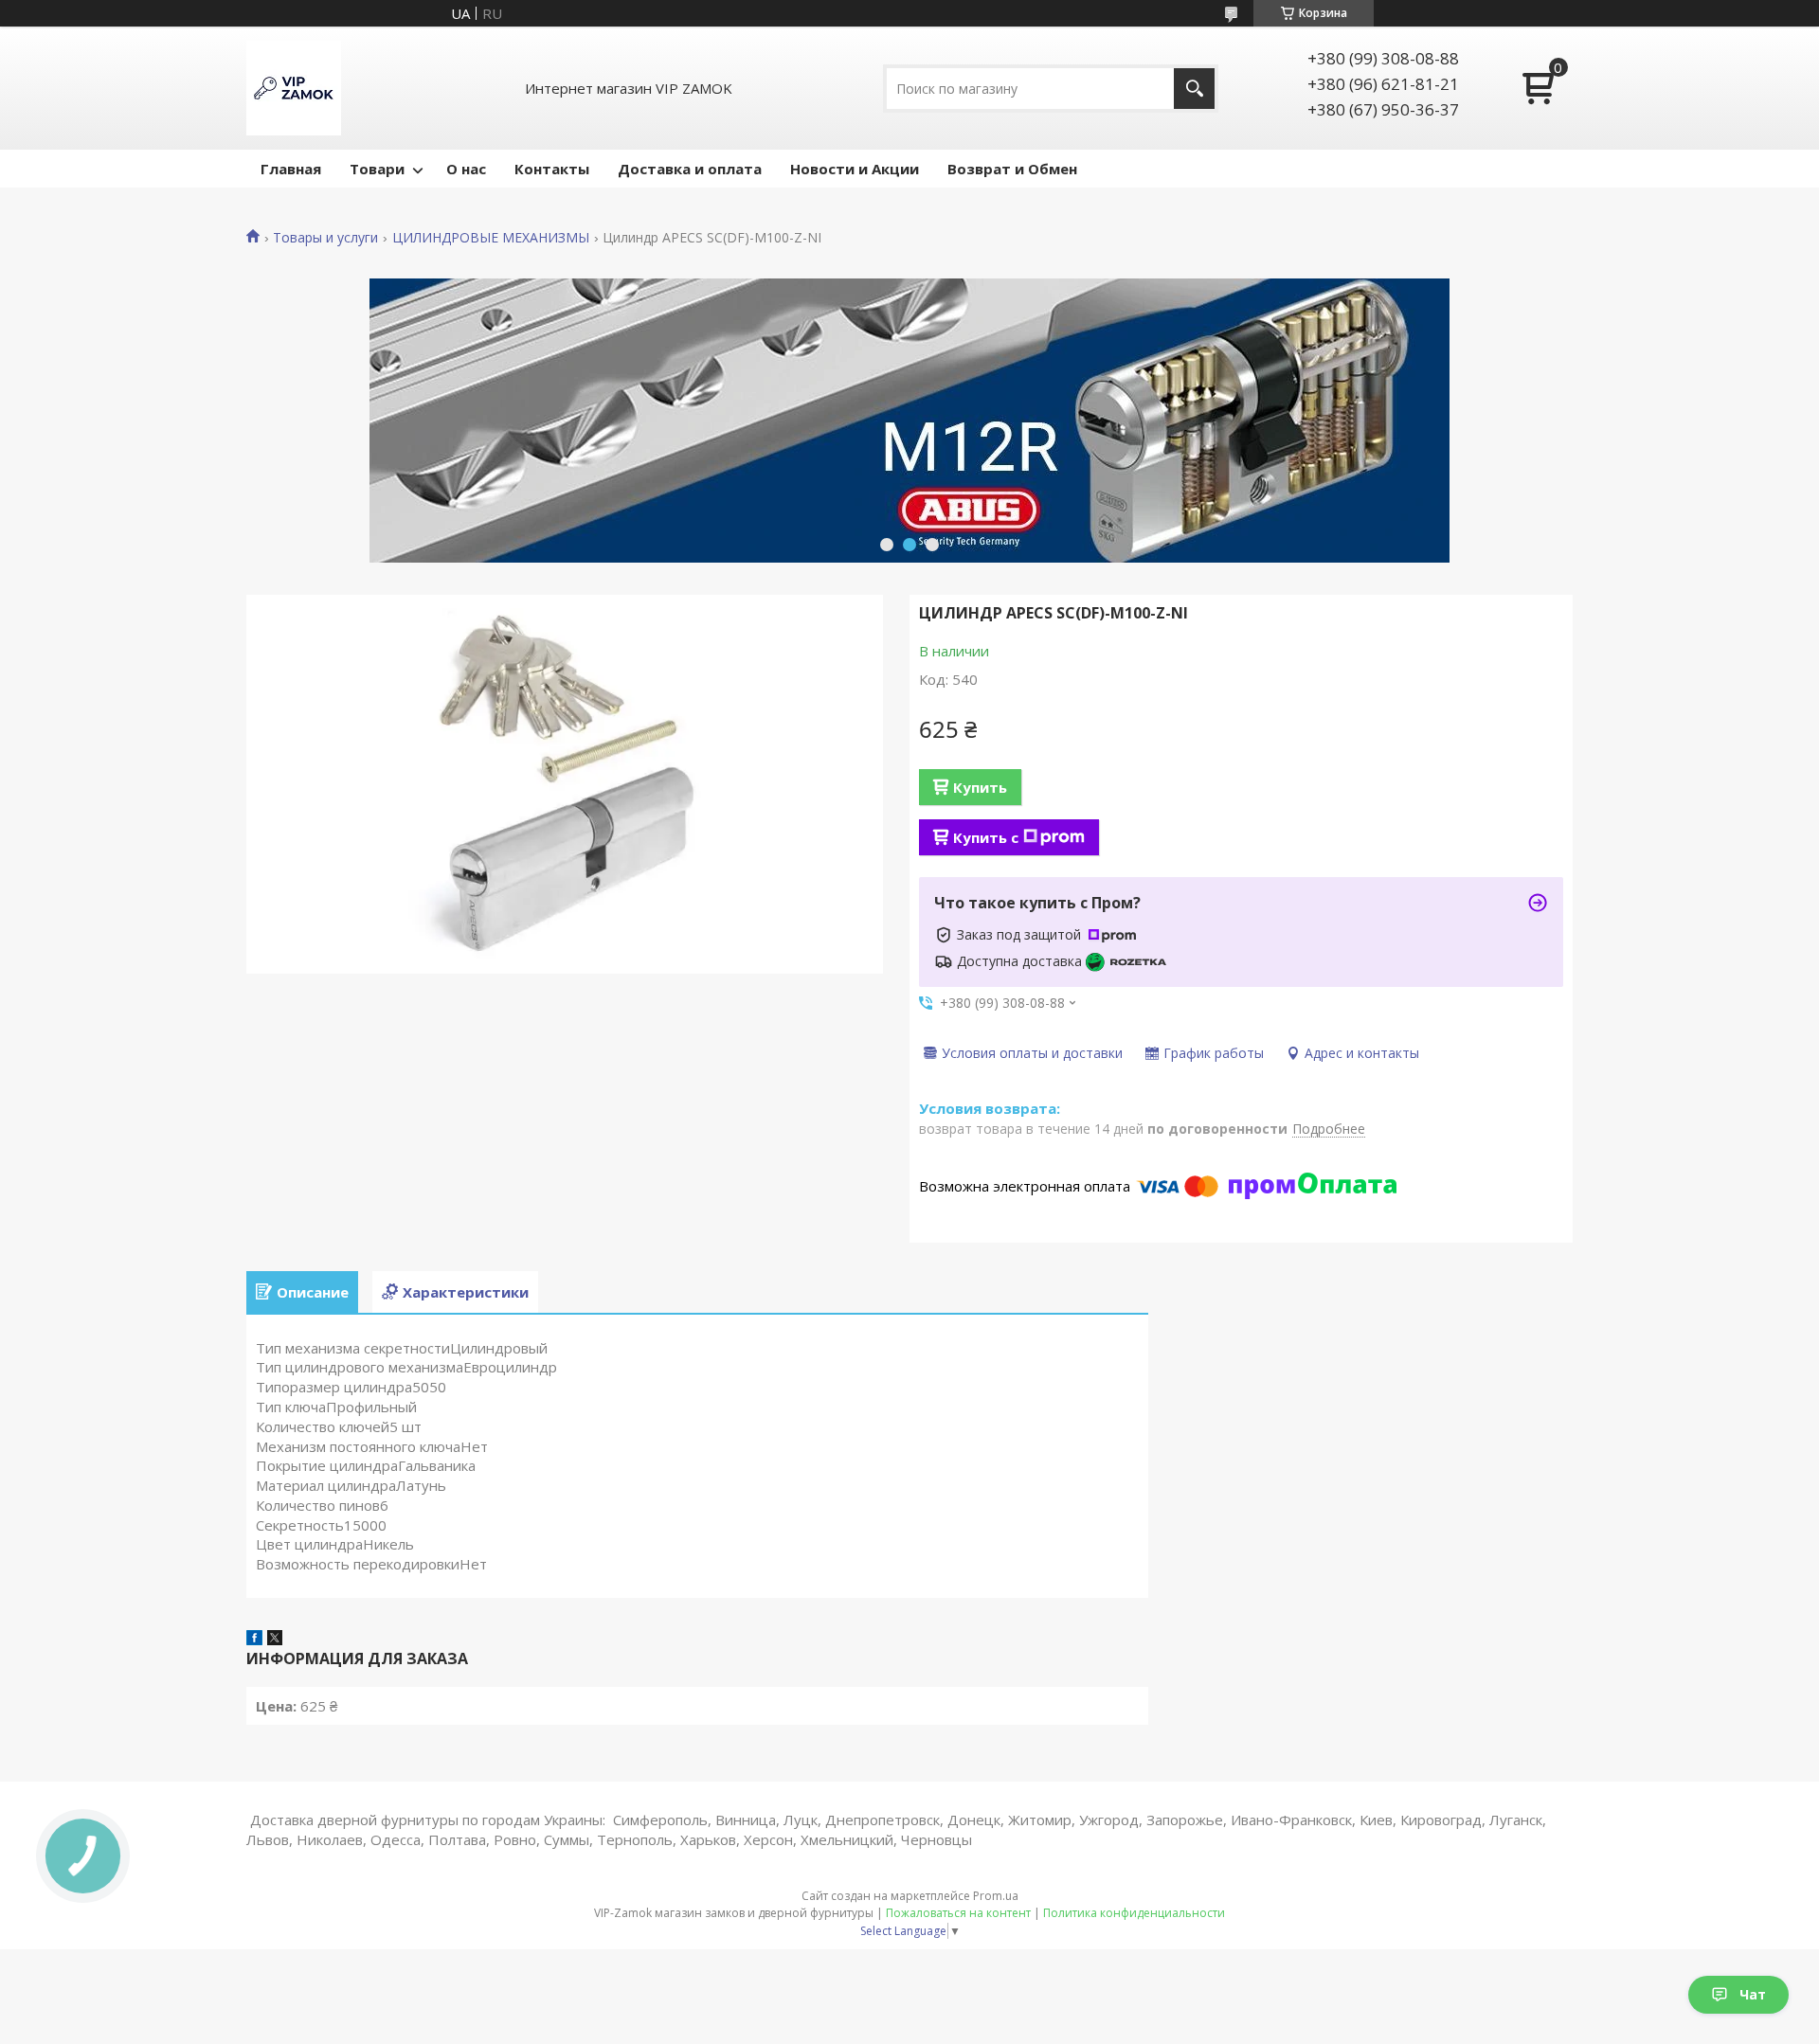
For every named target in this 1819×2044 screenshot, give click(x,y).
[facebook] (254, 1640)
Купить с (986, 837)
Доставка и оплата (690, 169)
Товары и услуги (325, 238)
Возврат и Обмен (1012, 169)
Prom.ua (996, 1896)
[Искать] (1194, 89)
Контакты (552, 169)
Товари (377, 169)
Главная (291, 169)
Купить (980, 787)
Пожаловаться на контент (958, 1913)
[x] (275, 1640)
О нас (466, 169)
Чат (1753, 1994)
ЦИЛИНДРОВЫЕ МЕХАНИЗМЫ (491, 238)
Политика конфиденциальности (1134, 1913)
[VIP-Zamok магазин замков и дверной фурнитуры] (294, 88)
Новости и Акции (855, 169)
